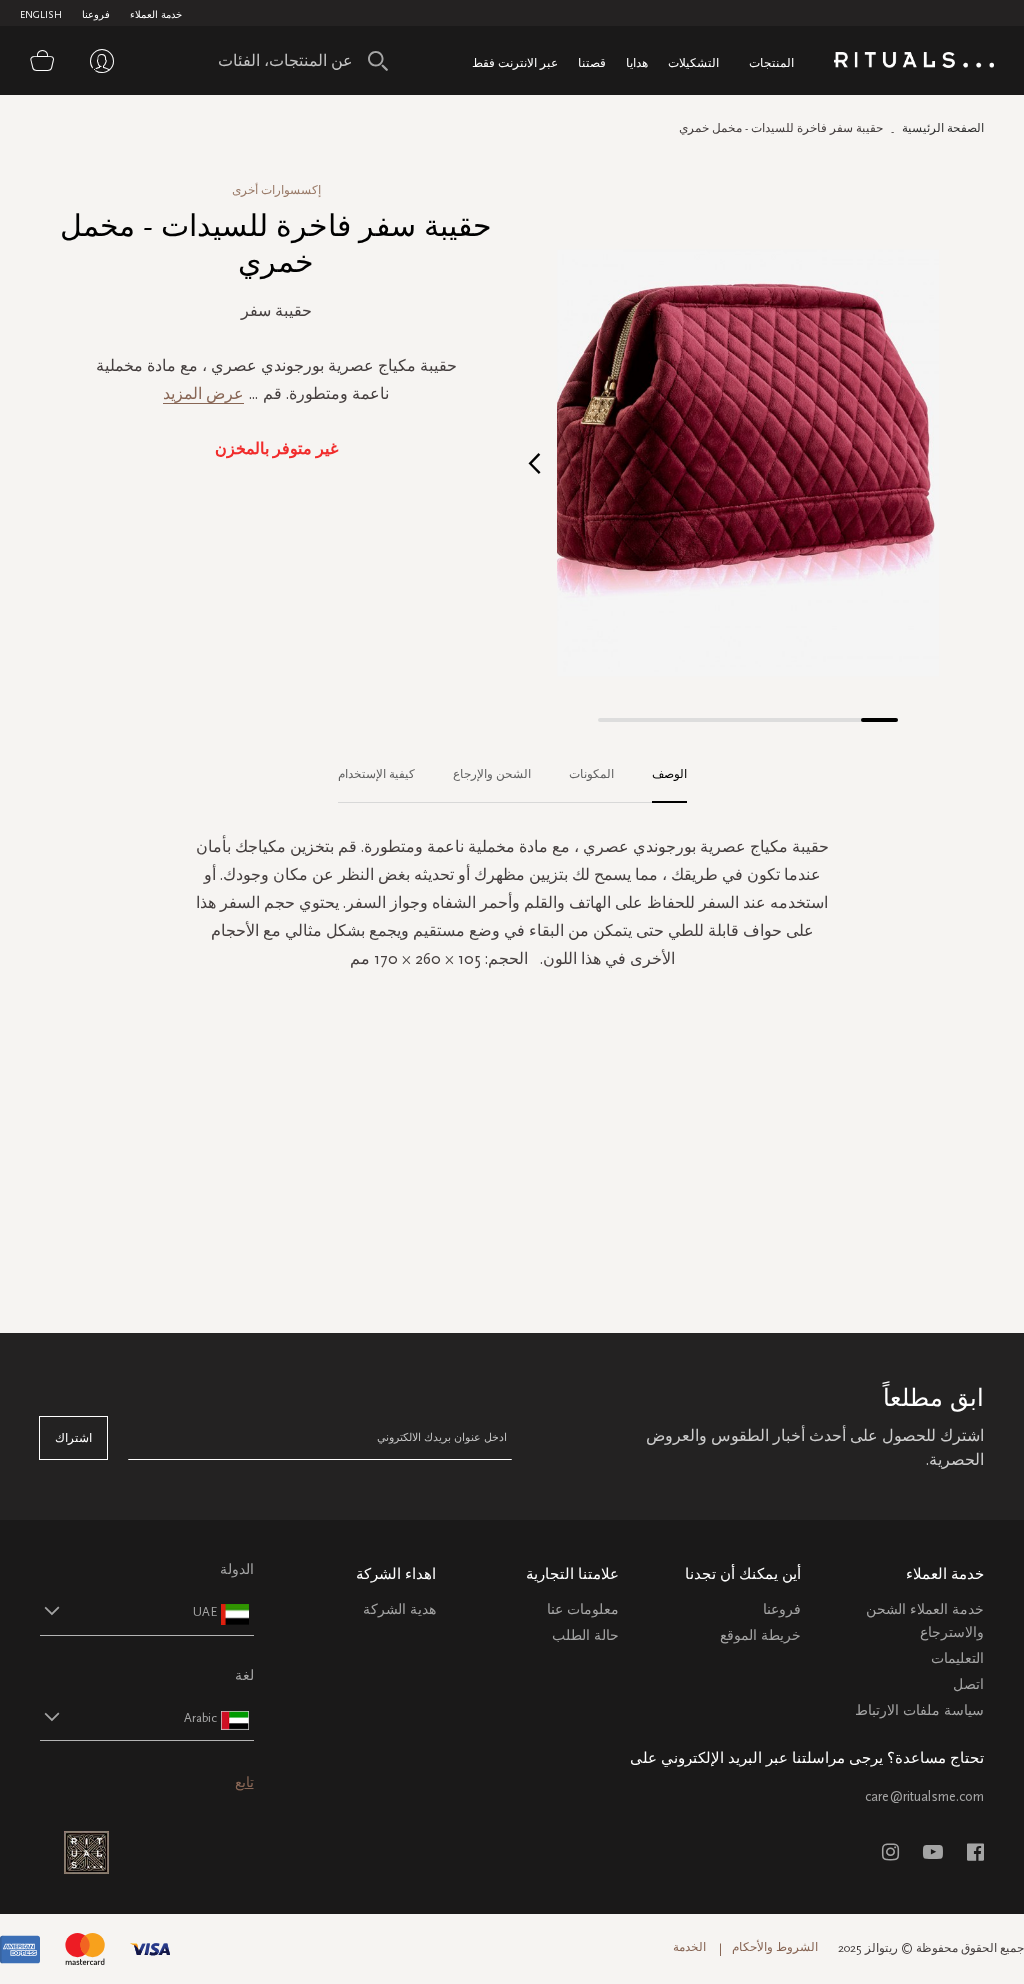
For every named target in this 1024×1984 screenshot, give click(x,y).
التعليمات (957, 1658)
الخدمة (689, 1947)
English (41, 15)
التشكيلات (693, 62)
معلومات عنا (583, 1609)
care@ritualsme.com (924, 1796)
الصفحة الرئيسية (943, 128)
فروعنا (96, 15)
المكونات (591, 774)
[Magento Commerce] (914, 63)
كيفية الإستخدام (376, 774)
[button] (534, 462)
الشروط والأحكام (775, 1947)
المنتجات (771, 62)
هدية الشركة (399, 1609)
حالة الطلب (585, 1635)
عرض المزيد (203, 393)
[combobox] (298, 61)
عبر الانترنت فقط (515, 62)
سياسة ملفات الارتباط (919, 1710)
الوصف (669, 774)
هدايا (637, 62)
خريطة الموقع (760, 1635)
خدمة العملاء (156, 15)
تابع (244, 1782)
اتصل (968, 1684)
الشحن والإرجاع (492, 774)
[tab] (659, 775)
